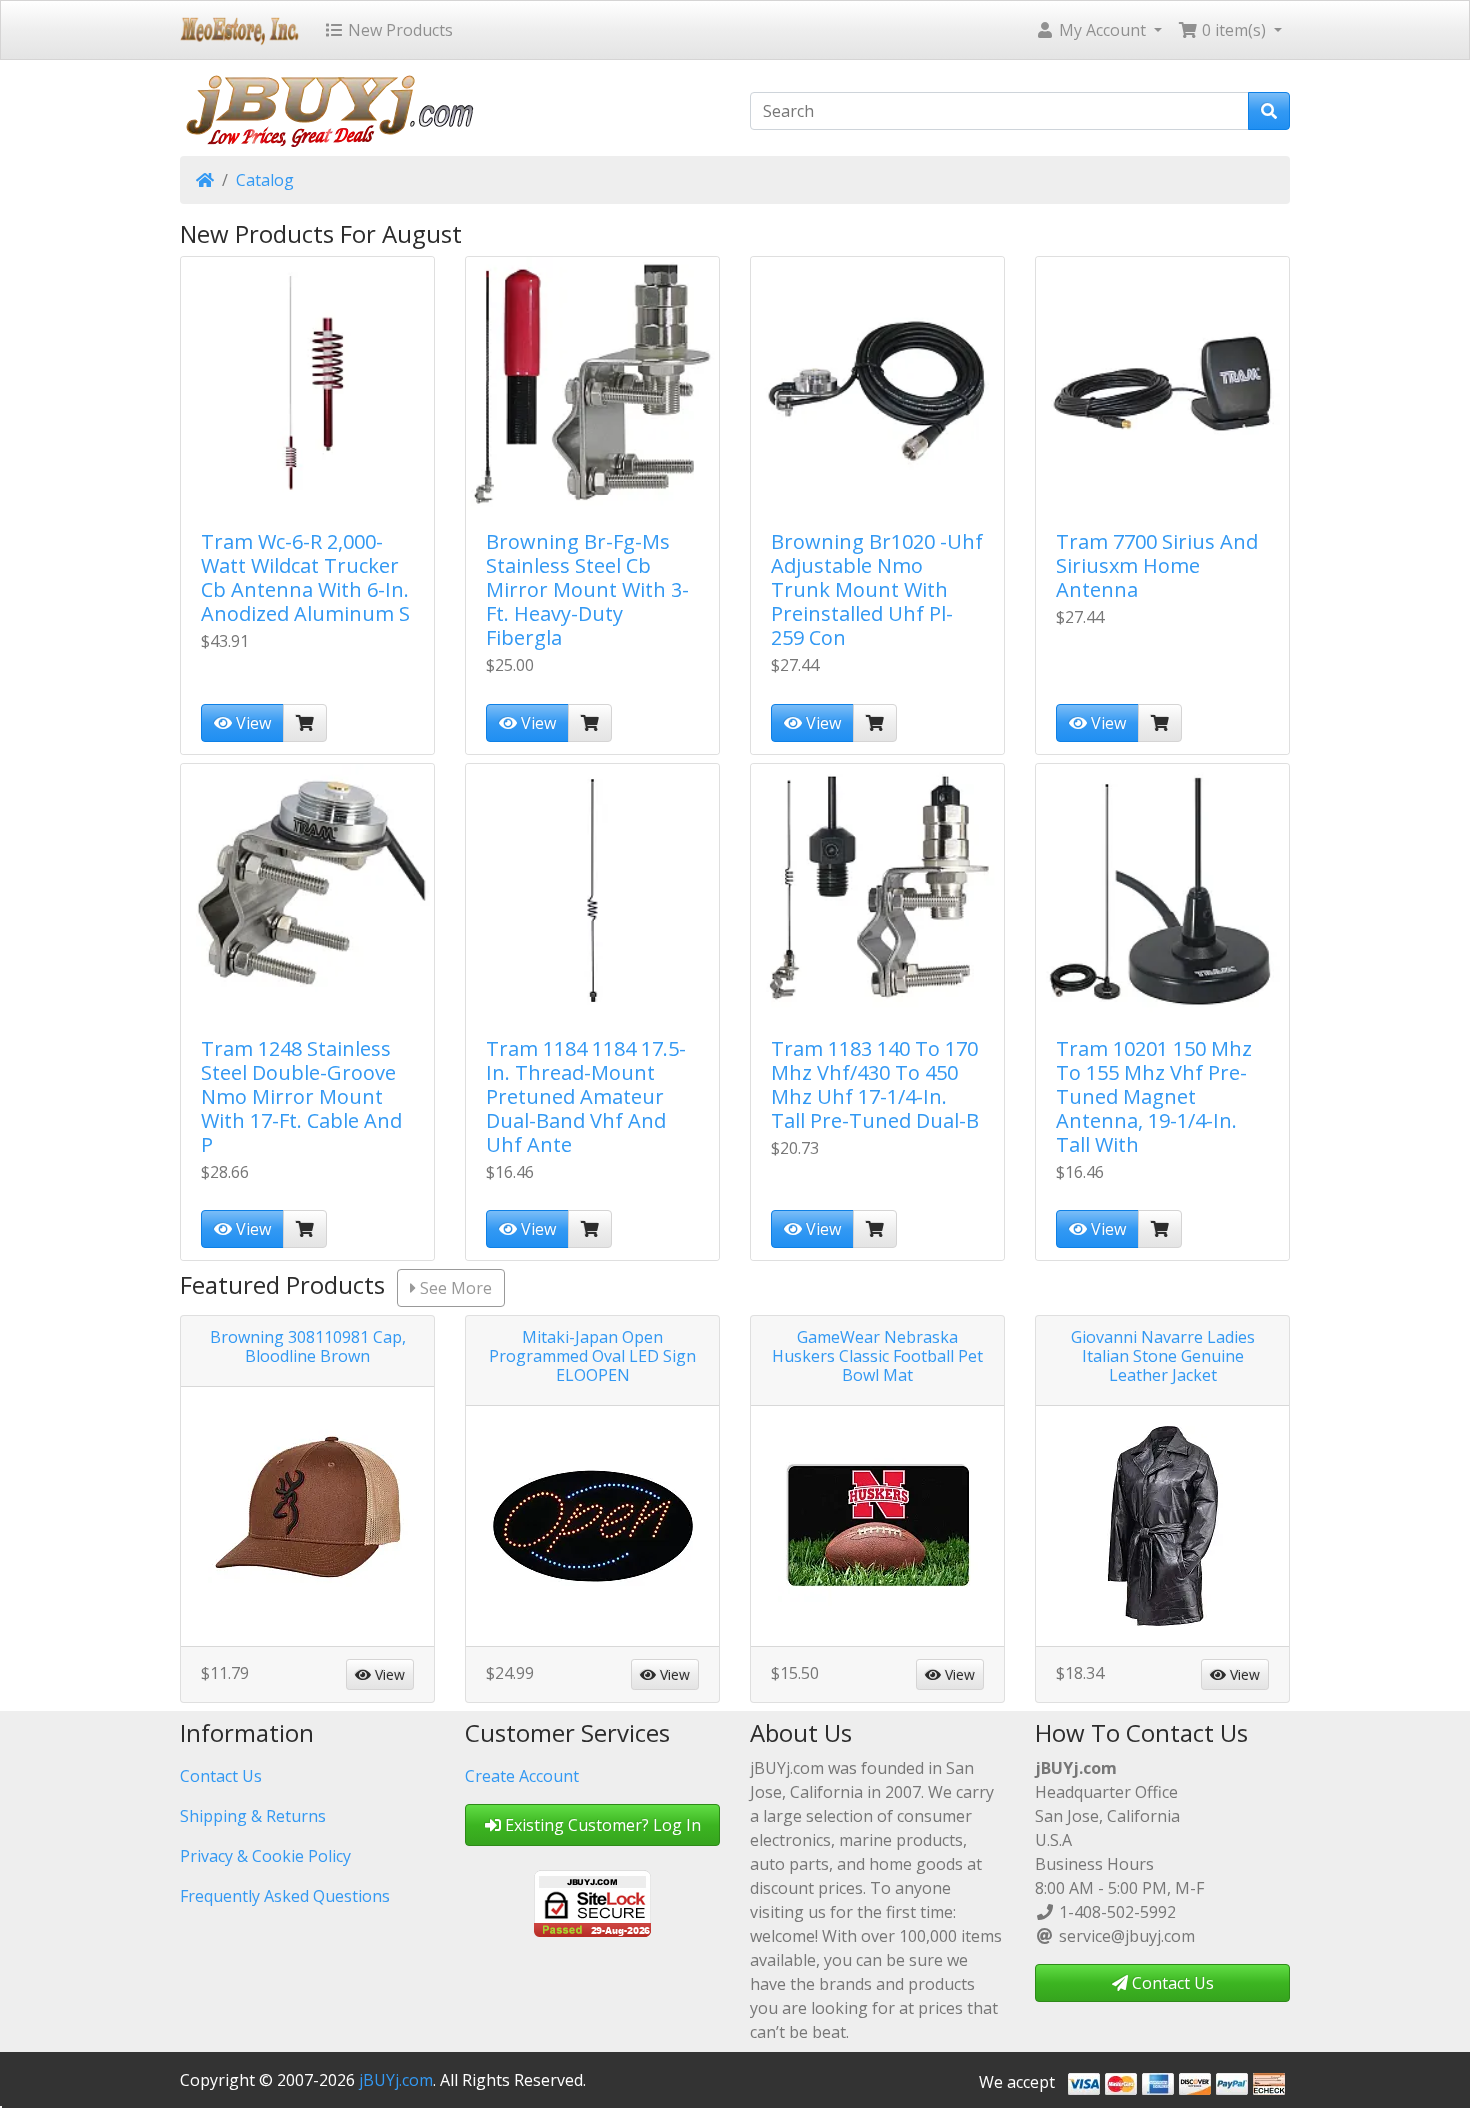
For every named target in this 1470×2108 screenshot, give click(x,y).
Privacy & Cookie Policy (265, 1856)
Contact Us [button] (1171, 1983)
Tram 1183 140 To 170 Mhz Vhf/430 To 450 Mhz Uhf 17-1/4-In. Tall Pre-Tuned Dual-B (875, 1084)
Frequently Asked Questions (285, 1896)
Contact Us (221, 1776)
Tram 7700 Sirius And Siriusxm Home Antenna (1157, 565)
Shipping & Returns (253, 1816)
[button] (1098, 30)
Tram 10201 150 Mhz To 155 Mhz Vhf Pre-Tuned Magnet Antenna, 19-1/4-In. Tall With (1154, 1096)
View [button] (388, 1674)
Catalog (265, 180)
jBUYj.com (396, 2080)
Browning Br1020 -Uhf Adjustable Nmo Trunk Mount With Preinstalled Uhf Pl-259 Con (877, 589)
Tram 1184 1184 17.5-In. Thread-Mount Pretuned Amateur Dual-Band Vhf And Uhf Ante (586, 1096)
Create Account (522, 1776)
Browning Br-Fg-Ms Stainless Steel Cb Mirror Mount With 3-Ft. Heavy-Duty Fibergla (587, 589)
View (251, 723)
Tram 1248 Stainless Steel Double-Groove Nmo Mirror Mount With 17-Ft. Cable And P (301, 1096)
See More (454, 1288)
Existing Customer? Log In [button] (601, 1825)
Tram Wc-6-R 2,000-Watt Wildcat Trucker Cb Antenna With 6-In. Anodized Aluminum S (305, 577)
